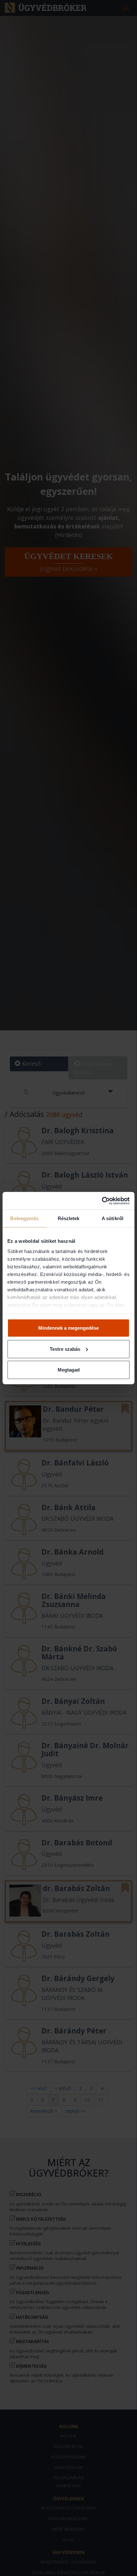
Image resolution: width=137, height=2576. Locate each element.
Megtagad (69, 1370)
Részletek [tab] (69, 1218)
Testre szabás (65, 1349)
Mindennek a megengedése (68, 1328)
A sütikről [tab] (112, 1218)
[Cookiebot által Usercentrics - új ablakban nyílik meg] (102, 1201)
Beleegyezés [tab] (24, 1218)
